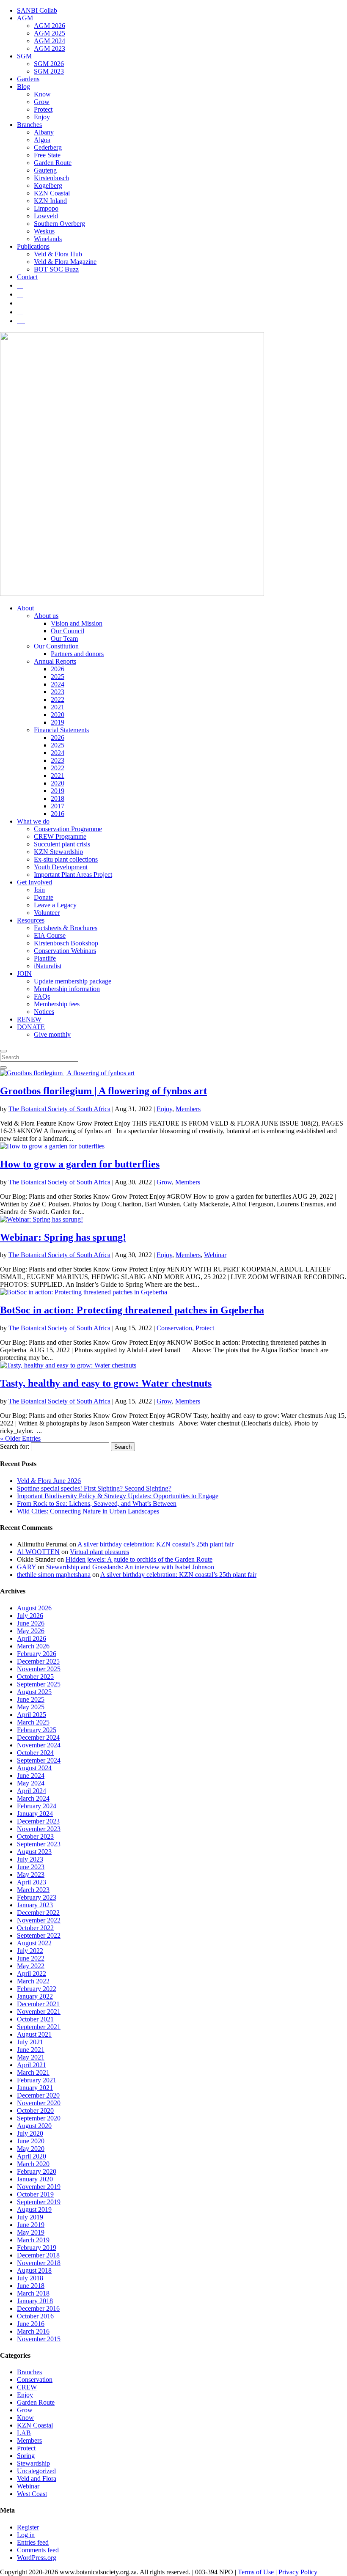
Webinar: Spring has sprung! (63, 1237)
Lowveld (46, 216)
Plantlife (45, 958)
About (25, 608)
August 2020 (34, 2126)
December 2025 (38, 1661)
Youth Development (61, 867)
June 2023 (31, 1867)
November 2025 (39, 1669)
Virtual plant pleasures (99, 1552)
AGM (25, 18)
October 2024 (35, 1753)
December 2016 (38, 2308)
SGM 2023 (49, 71)
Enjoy (42, 117)
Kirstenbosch (51, 178)
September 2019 (39, 2202)
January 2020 (35, 2179)
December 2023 (38, 1821)
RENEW (29, 1019)
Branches (29, 125)
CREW (27, 2387)
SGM (24, 56)
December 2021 (38, 2004)
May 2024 (31, 1783)
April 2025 (32, 1715)
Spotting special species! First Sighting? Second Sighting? (94, 1488)
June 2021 (31, 2050)
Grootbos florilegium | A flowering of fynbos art (103, 1091)
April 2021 (32, 2065)
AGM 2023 (50, 48)
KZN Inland (50, 201)
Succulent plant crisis (62, 844)
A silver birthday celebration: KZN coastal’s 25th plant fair (156, 1544)
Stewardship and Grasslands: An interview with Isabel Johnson (130, 1567)
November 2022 (39, 1920)
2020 (58, 715)
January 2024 (35, 1814)
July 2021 (30, 2042)
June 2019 (31, 2225)
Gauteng (45, 170)
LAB (24, 2433)
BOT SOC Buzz (56, 269)
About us (46, 616)
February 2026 (37, 1654)
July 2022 (30, 1951)
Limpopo (46, 208)
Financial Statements (61, 730)
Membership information (67, 989)
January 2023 (35, 1905)
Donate (44, 897)
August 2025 (34, 1692)
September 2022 (39, 1935)
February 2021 (37, 2080)
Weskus (44, 231)
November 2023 (39, 1829)
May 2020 (31, 2149)
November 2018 (39, 2263)
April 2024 (32, 1791)
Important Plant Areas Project (73, 875)
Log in (26, 2535)
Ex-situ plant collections (66, 859)
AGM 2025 (50, 33)
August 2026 (34, 1608)
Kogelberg (48, 185)
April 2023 (32, 1882)
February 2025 (37, 1730)
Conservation (174, 1328)
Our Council (67, 631)
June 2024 (31, 1775)
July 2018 (30, 2278)
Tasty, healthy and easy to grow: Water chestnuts (106, 1383)
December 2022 (38, 1913)
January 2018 (35, 2301)
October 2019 (35, 2194)
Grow (42, 102)
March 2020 (33, 2164)
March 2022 (33, 1981)
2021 (58, 707)
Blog (23, 87)
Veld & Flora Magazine (65, 262)
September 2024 (39, 1760)
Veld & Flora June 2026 (49, 1481)
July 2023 (30, 1859)
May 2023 (31, 1874)
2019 (58, 722)
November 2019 (39, 2187)
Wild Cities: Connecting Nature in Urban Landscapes (88, 1511)
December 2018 (38, 2255)
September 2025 (39, 1684)
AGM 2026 (50, 26)
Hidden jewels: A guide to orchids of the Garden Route (139, 1559)
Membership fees (57, 1004)
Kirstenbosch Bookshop (66, 943)
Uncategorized (36, 2471)
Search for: (15, 1446)
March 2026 (33, 1646)
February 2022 (37, 1989)
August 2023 (34, 1852)
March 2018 (33, 2293)
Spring (26, 2456)
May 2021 (31, 2057)
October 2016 (35, 2316)
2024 (58, 684)
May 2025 (31, 1707)
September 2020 (39, 2118)
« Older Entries (20, 1438)
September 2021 (39, 2027)
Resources (31, 920)
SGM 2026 (49, 64)
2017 (58, 806)
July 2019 (30, 2217)
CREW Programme (60, 836)
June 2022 (31, 1958)
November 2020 (39, 2103)
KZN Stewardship (58, 852)
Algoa (42, 140)
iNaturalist (48, 966)
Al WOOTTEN (38, 1552)
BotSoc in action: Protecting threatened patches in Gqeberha (132, 1310)
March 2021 (33, 2072)
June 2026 (31, 1623)
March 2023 (33, 1890)
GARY (26, 1567)
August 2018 (34, 2270)
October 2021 (35, 2019)
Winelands (48, 239)
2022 (58, 699)
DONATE (31, 1027)
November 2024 (39, 1745)
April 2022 (32, 1973)
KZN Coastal (52, 193)
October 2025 (35, 1677)
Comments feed (38, 2550)
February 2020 (37, 2171)
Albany (44, 132)
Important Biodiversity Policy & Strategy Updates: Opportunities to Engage (118, 1496)
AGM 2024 (50, 41)
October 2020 (35, 2111)
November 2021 (39, 2012)
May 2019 (31, 2232)
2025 (58, 677)
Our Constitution (56, 646)
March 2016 (33, 2331)
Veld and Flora (37, 2479)
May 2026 (31, 1631)
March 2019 (33, 2240)
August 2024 (34, 1768)
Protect (43, 109)
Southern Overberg (59, 224)
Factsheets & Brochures (66, 928)
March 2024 (33, 1798)
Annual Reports (55, 661)
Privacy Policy (298, 2572)
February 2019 (37, 2248)
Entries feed (33, 2542)
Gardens (28, 79)
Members (188, 1109)
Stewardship (33, 2463)
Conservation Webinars (65, 951)
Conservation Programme (68, 829)
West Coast (32, 2494)
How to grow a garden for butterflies (80, 1164)
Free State (47, 155)
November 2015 (39, 2339)
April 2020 (32, 2156)
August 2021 (34, 2034)
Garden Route (53, 163)
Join (39, 890)
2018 (58, 798)
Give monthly (52, 1034)
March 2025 (33, 1722)
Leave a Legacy (55, 905)
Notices (44, 1012)
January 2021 (35, 2088)
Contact (27, 277)
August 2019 (34, 2209)
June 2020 (31, 2141)
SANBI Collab (37, 10)
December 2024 (38, 1737)
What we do (33, 821)
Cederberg (48, 147)
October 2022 (35, 1928)
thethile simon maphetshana (54, 1575)
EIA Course (50, 935)
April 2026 (32, 1638)
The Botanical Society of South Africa (59, 1109)
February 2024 (37, 1806)
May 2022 (31, 1966)
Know (42, 94)
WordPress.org (37, 2558)
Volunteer (47, 913)
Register (28, 2527)
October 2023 (35, 1836)
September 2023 (39, 1844)
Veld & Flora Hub (58, 254)
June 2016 (31, 2324)
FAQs (42, 996)
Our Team (64, 639)
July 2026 (30, 1616)
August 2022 (34, 1943)
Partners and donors (77, 654)
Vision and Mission (77, 623)
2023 (58, 692)
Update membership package (73, 981)
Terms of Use (256, 2572)
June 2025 (31, 1699)
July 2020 (30, 2133)
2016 (58, 814)
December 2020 (38, 2095)
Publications (33, 246)
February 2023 (37, 1897)
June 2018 (31, 2286)
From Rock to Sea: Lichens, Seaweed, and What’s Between (97, 1504)
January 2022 (35, 1996)
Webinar (215, 1255)
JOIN (24, 974)
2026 (58, 669)
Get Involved (34, 882)
